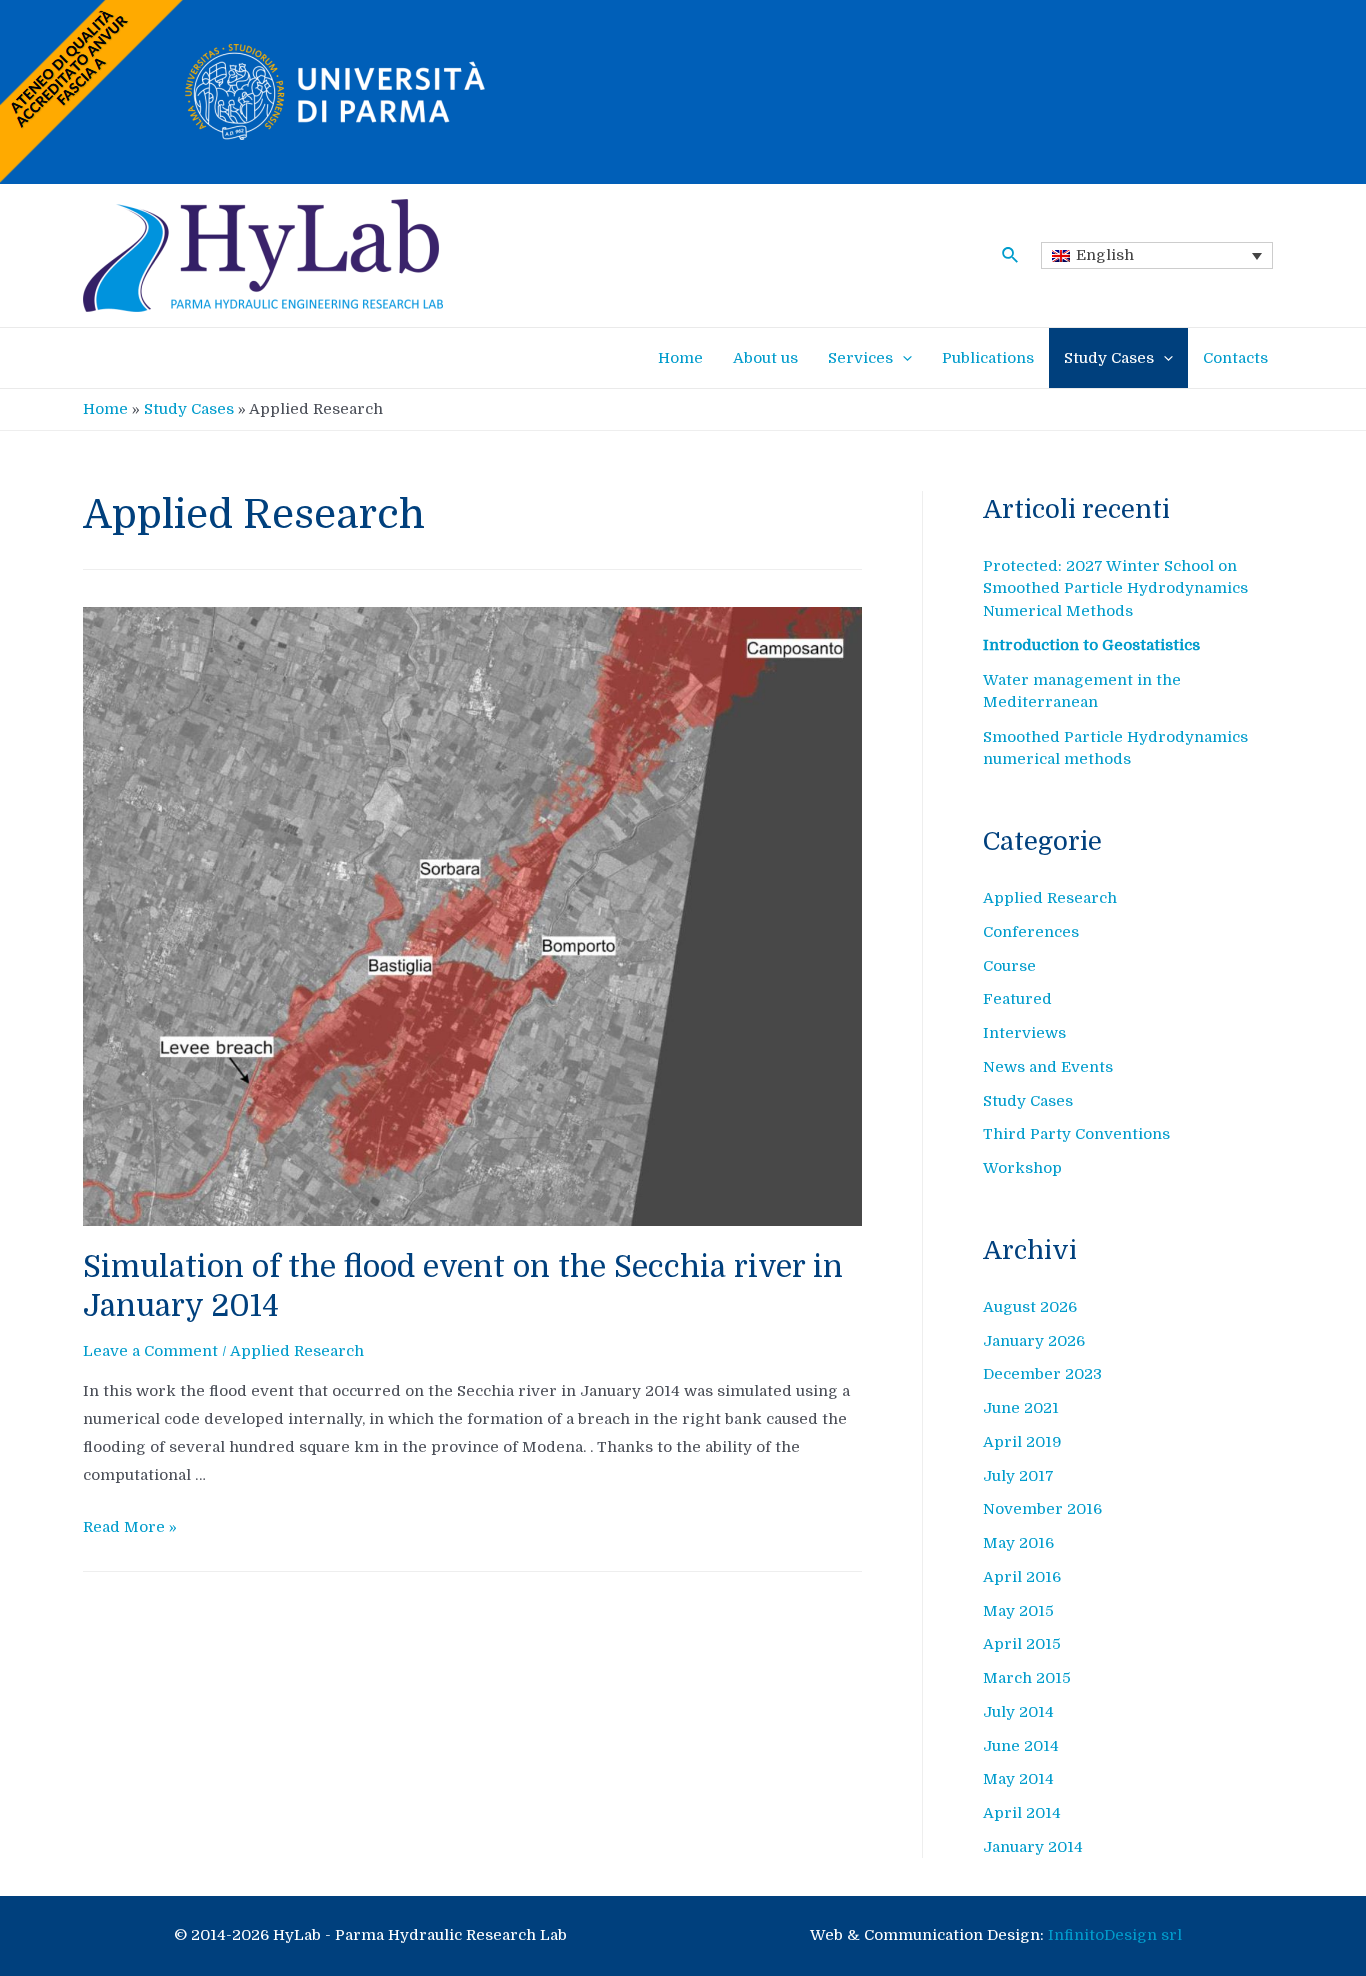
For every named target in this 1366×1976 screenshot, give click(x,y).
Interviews (1024, 1033)
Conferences (1031, 932)
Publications (988, 358)
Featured (1017, 999)
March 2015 (1027, 1678)
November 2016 (1042, 1509)
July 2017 (1018, 1476)
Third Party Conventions (1076, 1134)
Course (1009, 966)
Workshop (1022, 1168)
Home (680, 358)
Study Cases (1109, 358)
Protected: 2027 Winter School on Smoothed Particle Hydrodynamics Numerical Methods (1115, 588)
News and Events (1048, 1067)
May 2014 (1018, 1779)
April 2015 (1022, 1644)
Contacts (1235, 358)
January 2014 (1033, 1847)
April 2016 (1022, 1577)
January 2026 (1034, 1341)
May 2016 (1018, 1543)
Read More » (130, 1527)
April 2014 (1022, 1813)
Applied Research (297, 1351)
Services (860, 358)
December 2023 (1042, 1374)
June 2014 (1021, 1746)
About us (765, 358)
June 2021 (1021, 1408)
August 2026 (1030, 1307)
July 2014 (1018, 1712)
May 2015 (1018, 1611)
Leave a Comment (150, 1351)
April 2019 (1022, 1442)
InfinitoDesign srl (1115, 1935)
